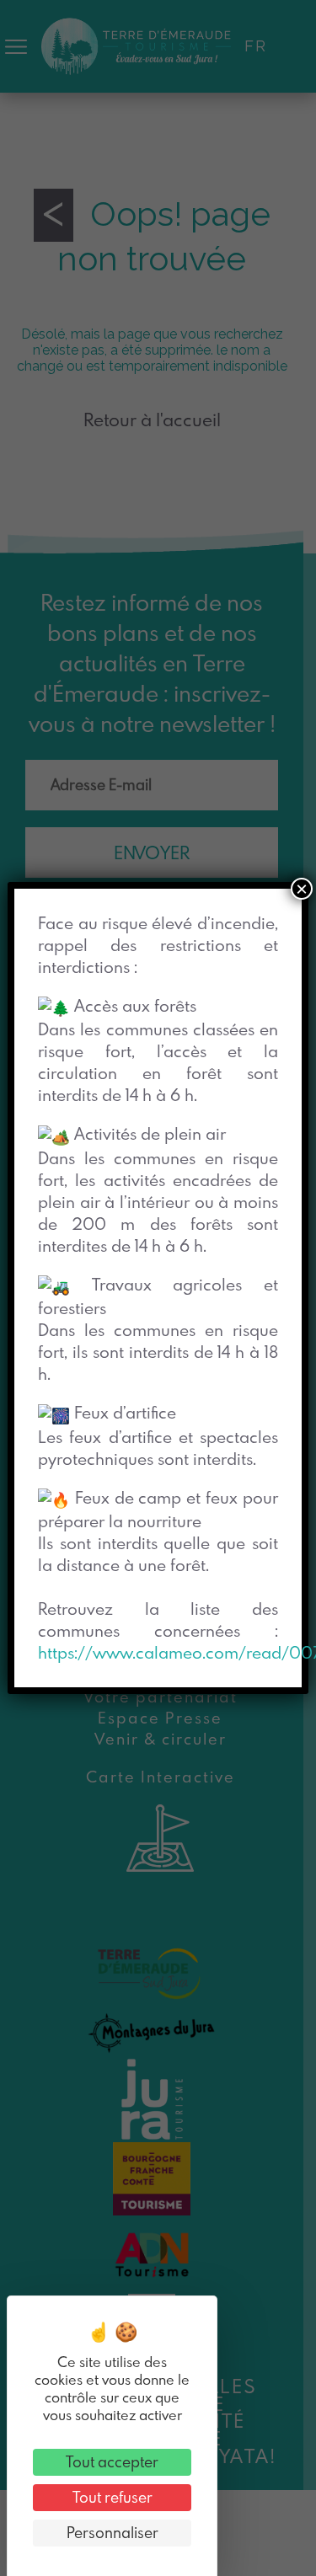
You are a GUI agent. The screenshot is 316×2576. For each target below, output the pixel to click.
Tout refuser (112, 2497)
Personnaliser (112, 2533)
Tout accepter (112, 2462)
